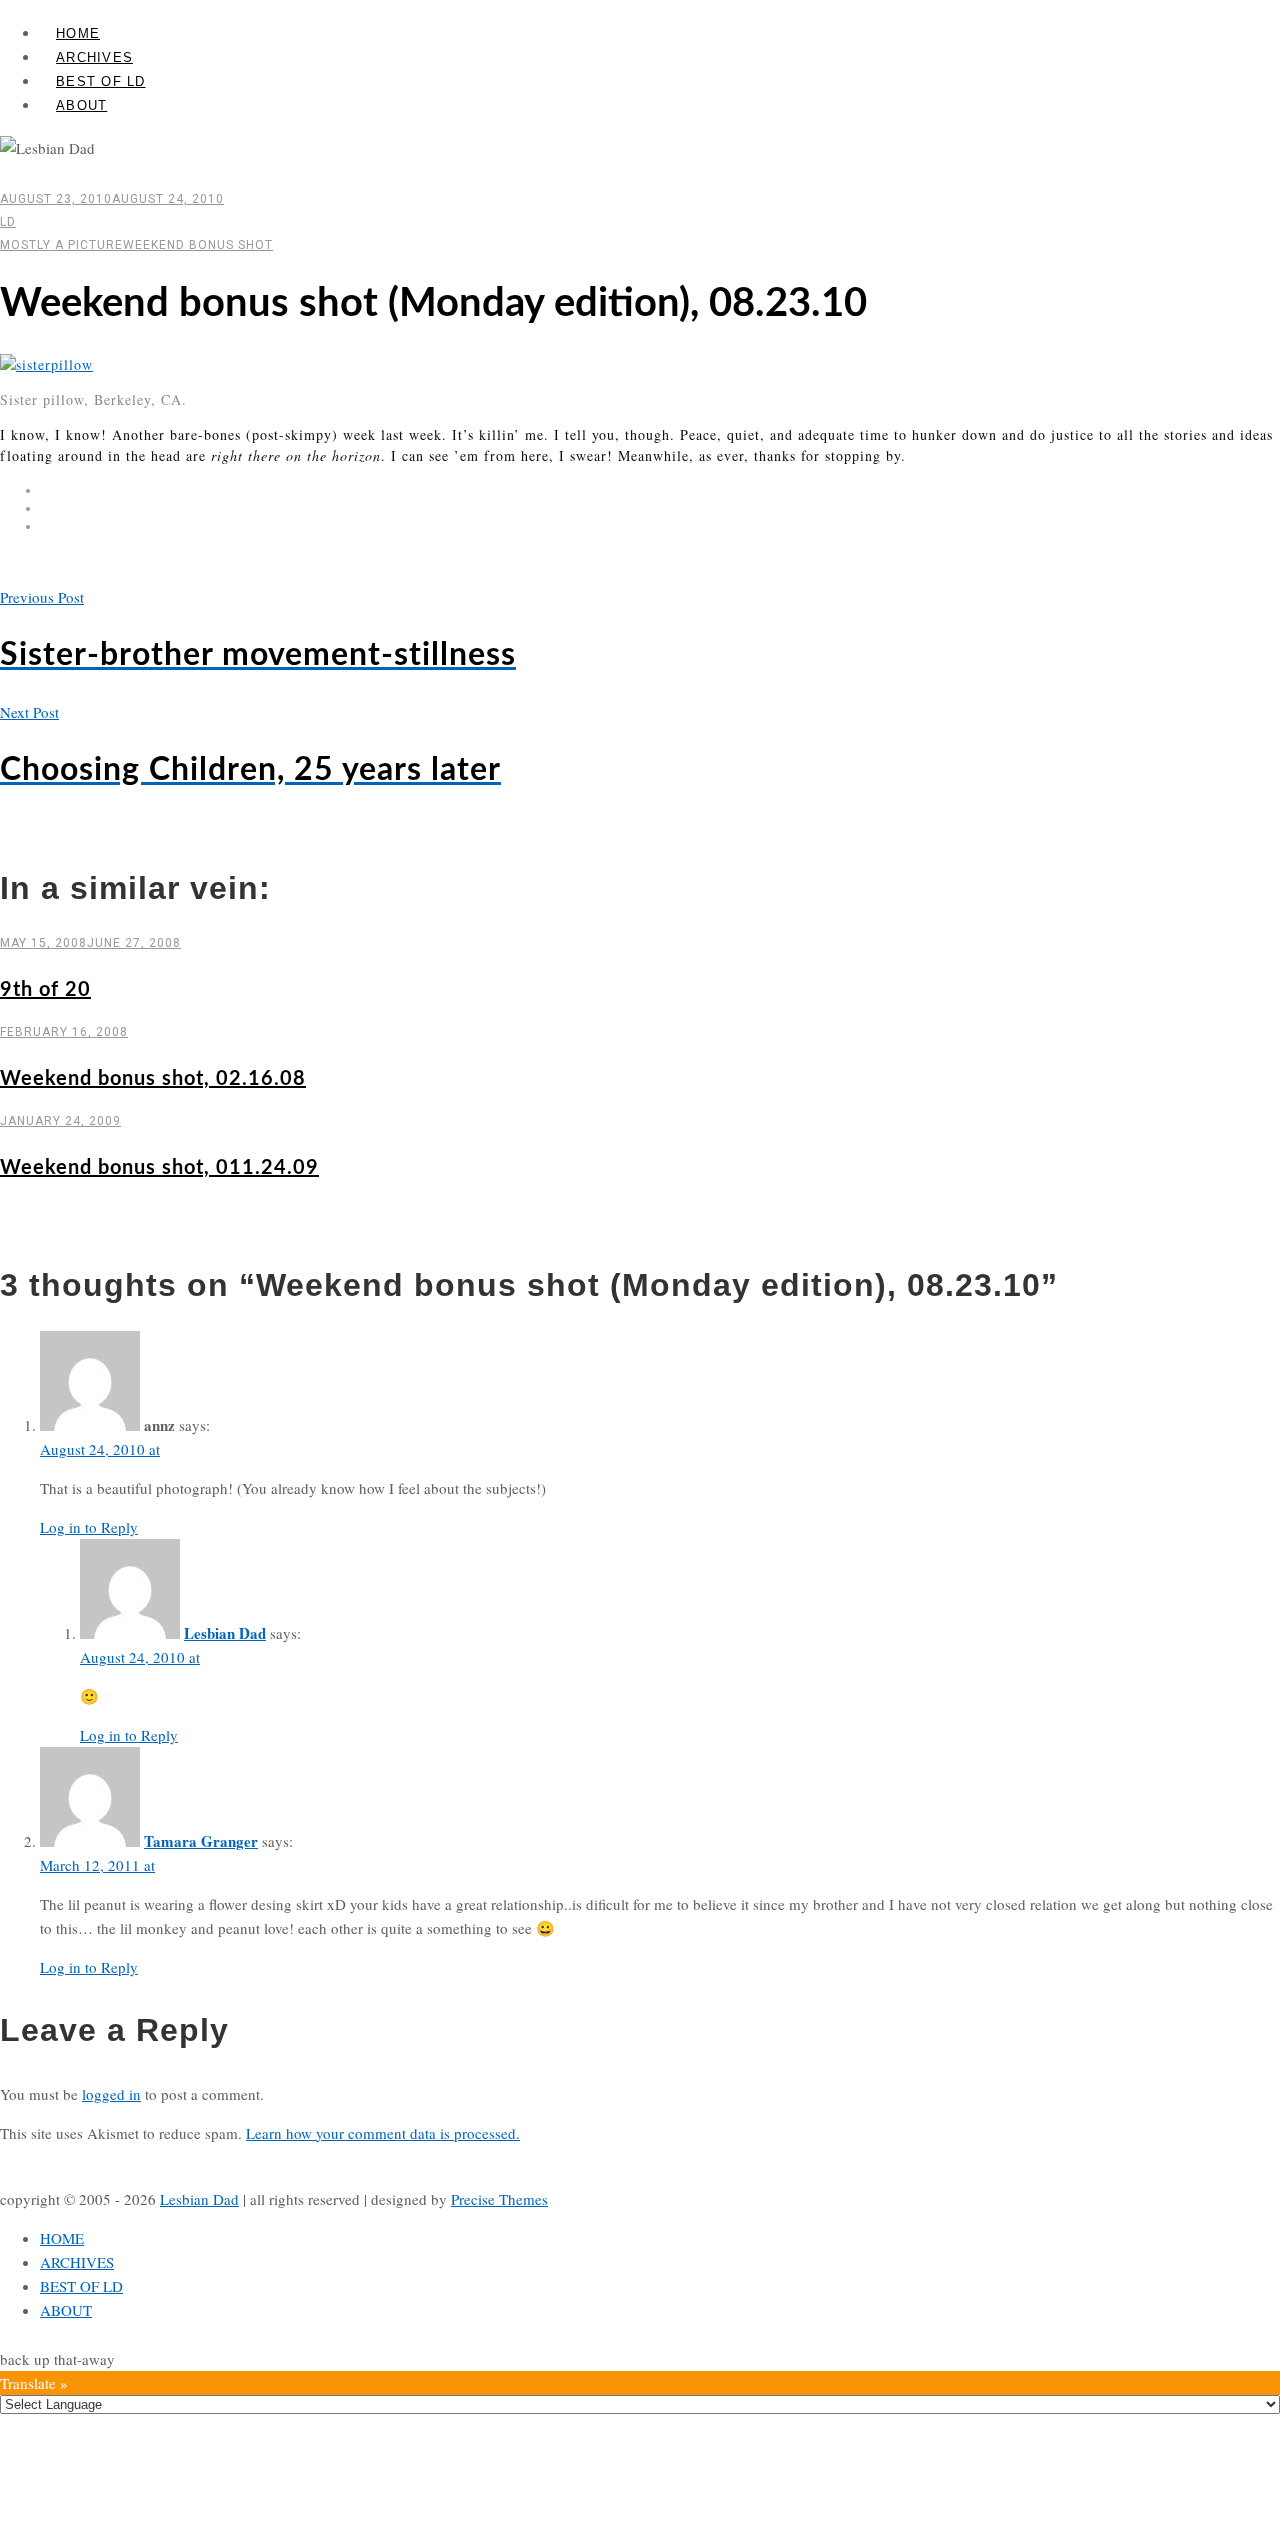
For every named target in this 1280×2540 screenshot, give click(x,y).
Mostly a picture (61, 245)
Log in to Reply (89, 1527)
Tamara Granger (201, 1841)
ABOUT (81, 105)
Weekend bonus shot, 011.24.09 (159, 1168)
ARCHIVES (94, 57)
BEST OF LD (101, 81)
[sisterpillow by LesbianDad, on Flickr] (46, 364)
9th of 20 (45, 990)
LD (8, 222)
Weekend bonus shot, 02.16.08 (153, 1079)
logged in (111, 2094)
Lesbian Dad (225, 1633)
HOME (78, 33)
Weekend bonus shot (198, 245)
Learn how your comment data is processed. (383, 2133)
